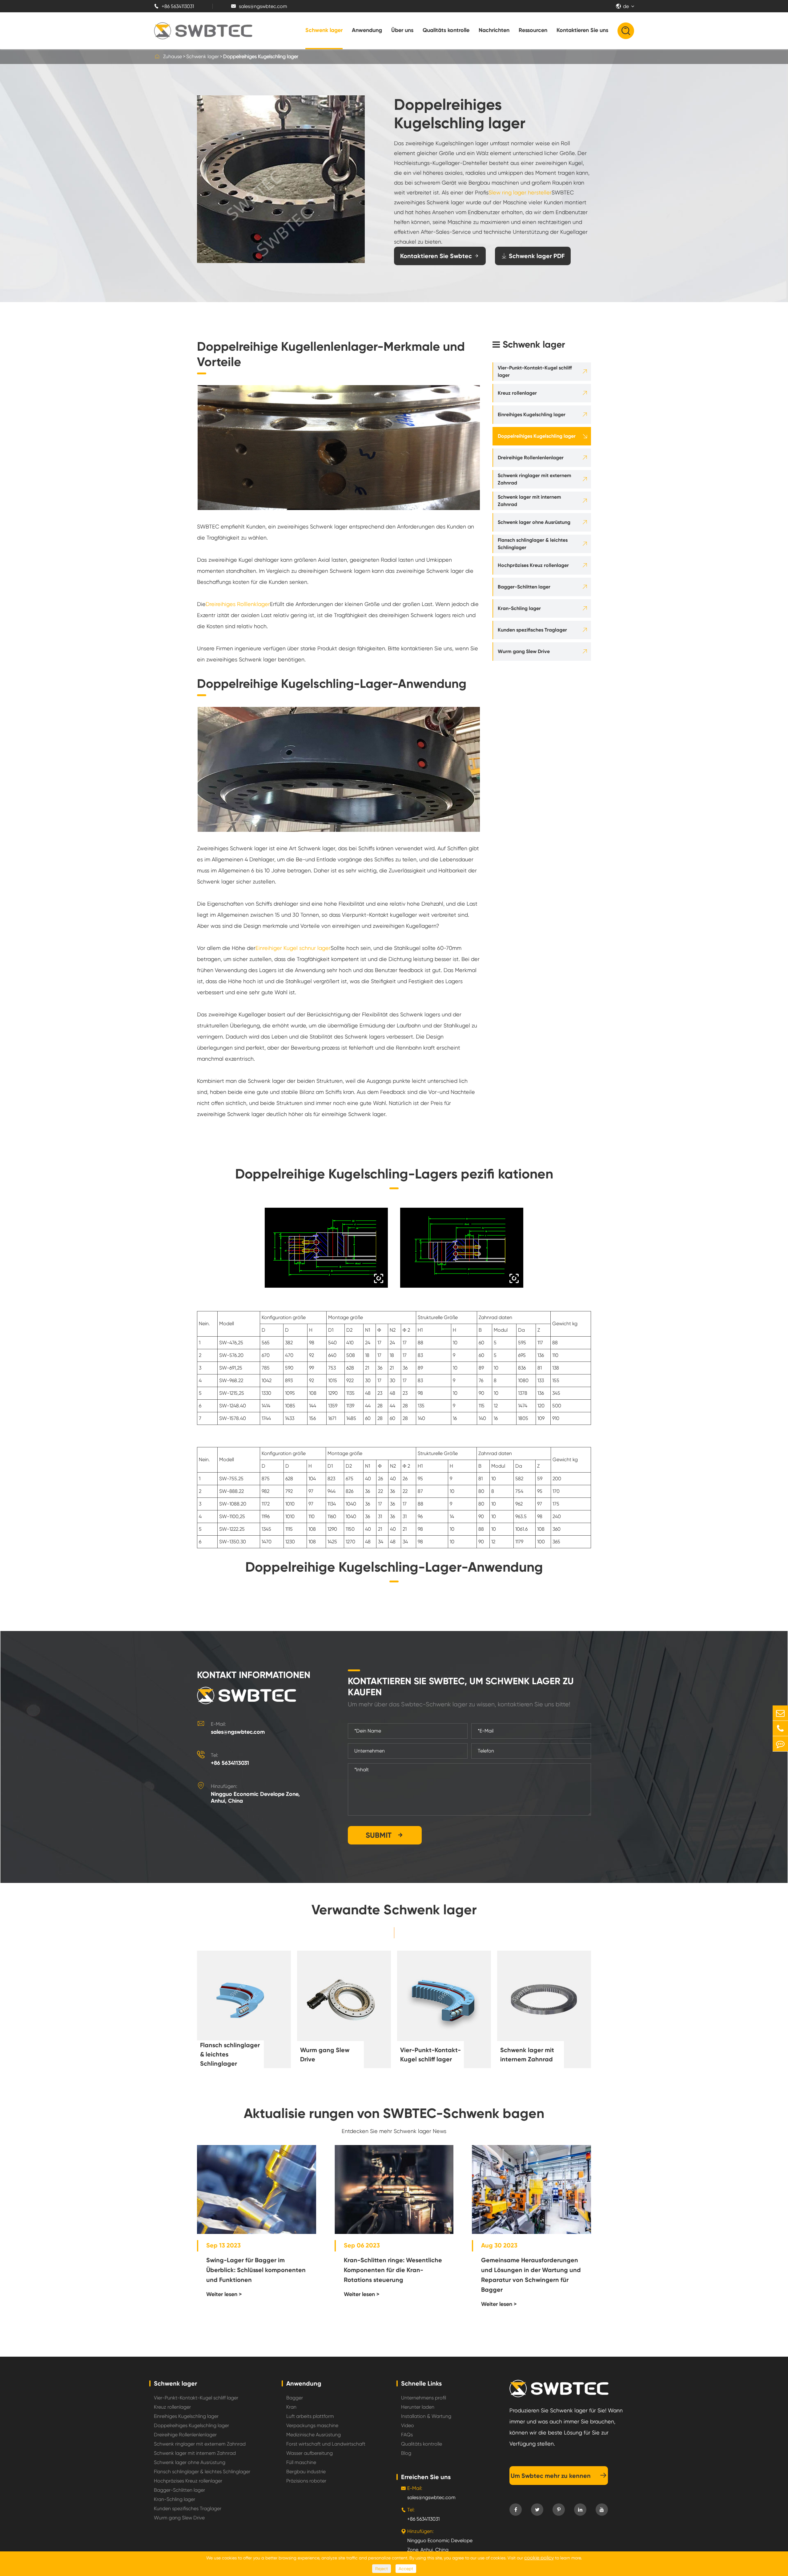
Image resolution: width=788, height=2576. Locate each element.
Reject (382, 2569)
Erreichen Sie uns (426, 2477)
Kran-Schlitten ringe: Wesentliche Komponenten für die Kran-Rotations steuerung (393, 2270)
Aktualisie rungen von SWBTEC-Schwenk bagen (394, 2113)
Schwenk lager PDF (533, 256)
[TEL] (780, 1728)
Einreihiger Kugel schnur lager (293, 948)
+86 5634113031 (174, 6)
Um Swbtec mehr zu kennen (559, 2476)
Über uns (402, 30)
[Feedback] (780, 1744)
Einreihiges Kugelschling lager (532, 415)
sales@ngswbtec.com (259, 6)
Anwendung (367, 30)
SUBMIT (385, 1835)
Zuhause (173, 56)
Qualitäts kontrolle (446, 30)
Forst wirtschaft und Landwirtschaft (326, 2444)
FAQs (407, 2435)
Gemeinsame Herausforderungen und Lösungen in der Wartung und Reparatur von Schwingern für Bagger (531, 2275)
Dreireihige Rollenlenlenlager (531, 458)
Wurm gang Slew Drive (524, 651)
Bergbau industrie (306, 2472)
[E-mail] (780, 1713)
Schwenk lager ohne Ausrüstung (534, 522)
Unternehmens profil (424, 2398)
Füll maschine (301, 2462)
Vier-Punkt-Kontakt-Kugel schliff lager (535, 371)
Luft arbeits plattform (310, 2416)
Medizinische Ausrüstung (314, 2435)
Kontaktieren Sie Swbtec (440, 256)
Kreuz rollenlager (517, 393)
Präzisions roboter (306, 2481)
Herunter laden (418, 2407)
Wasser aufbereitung (310, 2453)
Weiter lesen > (224, 2294)
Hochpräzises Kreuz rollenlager (533, 565)
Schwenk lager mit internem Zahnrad (529, 501)
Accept (406, 2569)
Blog (406, 2453)
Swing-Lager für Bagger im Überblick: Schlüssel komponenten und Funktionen (256, 2270)
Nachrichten (494, 30)
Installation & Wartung (426, 2416)
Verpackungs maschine (312, 2425)
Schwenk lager (324, 30)
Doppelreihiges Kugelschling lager (261, 56)
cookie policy (539, 2558)
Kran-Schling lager (519, 608)
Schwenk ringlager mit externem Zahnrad (535, 479)
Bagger (295, 2398)
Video (408, 2425)
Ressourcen (533, 30)
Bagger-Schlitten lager (524, 587)
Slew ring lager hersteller (520, 192)
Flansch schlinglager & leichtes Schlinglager (533, 544)
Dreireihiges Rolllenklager (238, 604)
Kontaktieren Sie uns (582, 30)
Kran (291, 2407)
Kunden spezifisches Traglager (532, 630)
